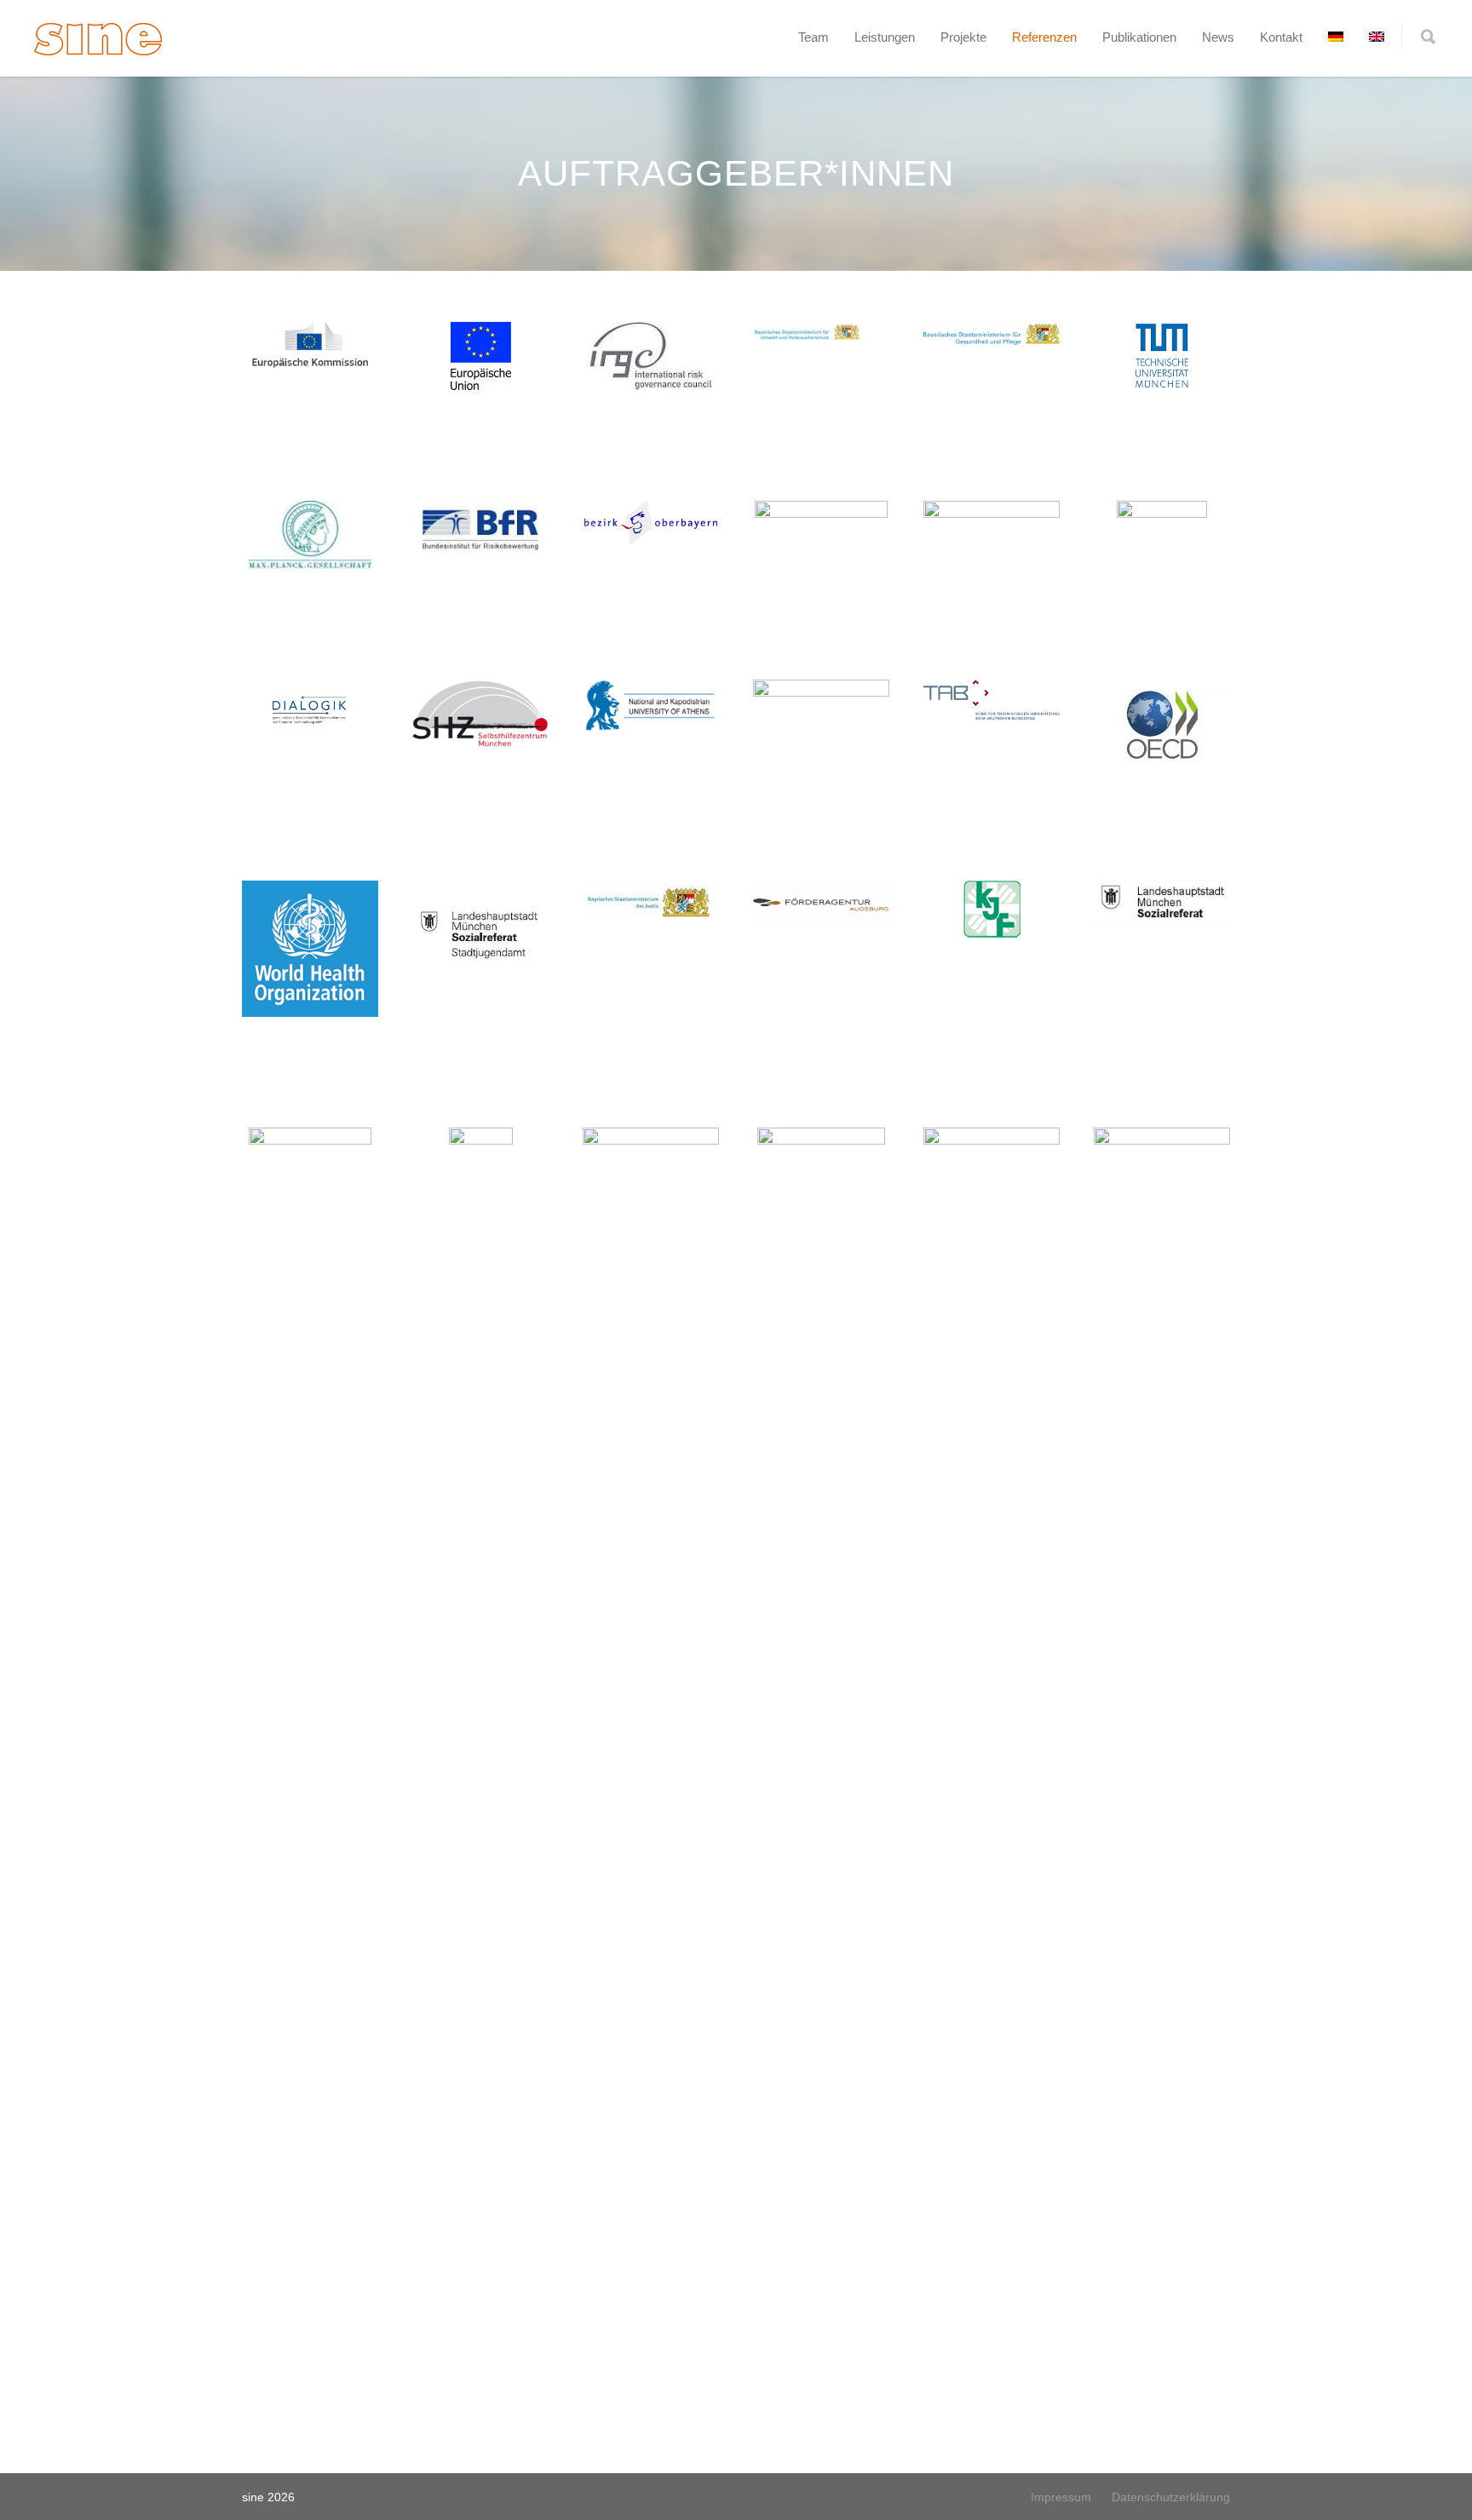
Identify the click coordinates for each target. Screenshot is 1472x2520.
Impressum (1061, 2497)
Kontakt (1281, 37)
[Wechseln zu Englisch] (1377, 37)
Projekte (963, 37)
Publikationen (1139, 37)
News (1218, 37)
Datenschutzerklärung (1171, 2497)
